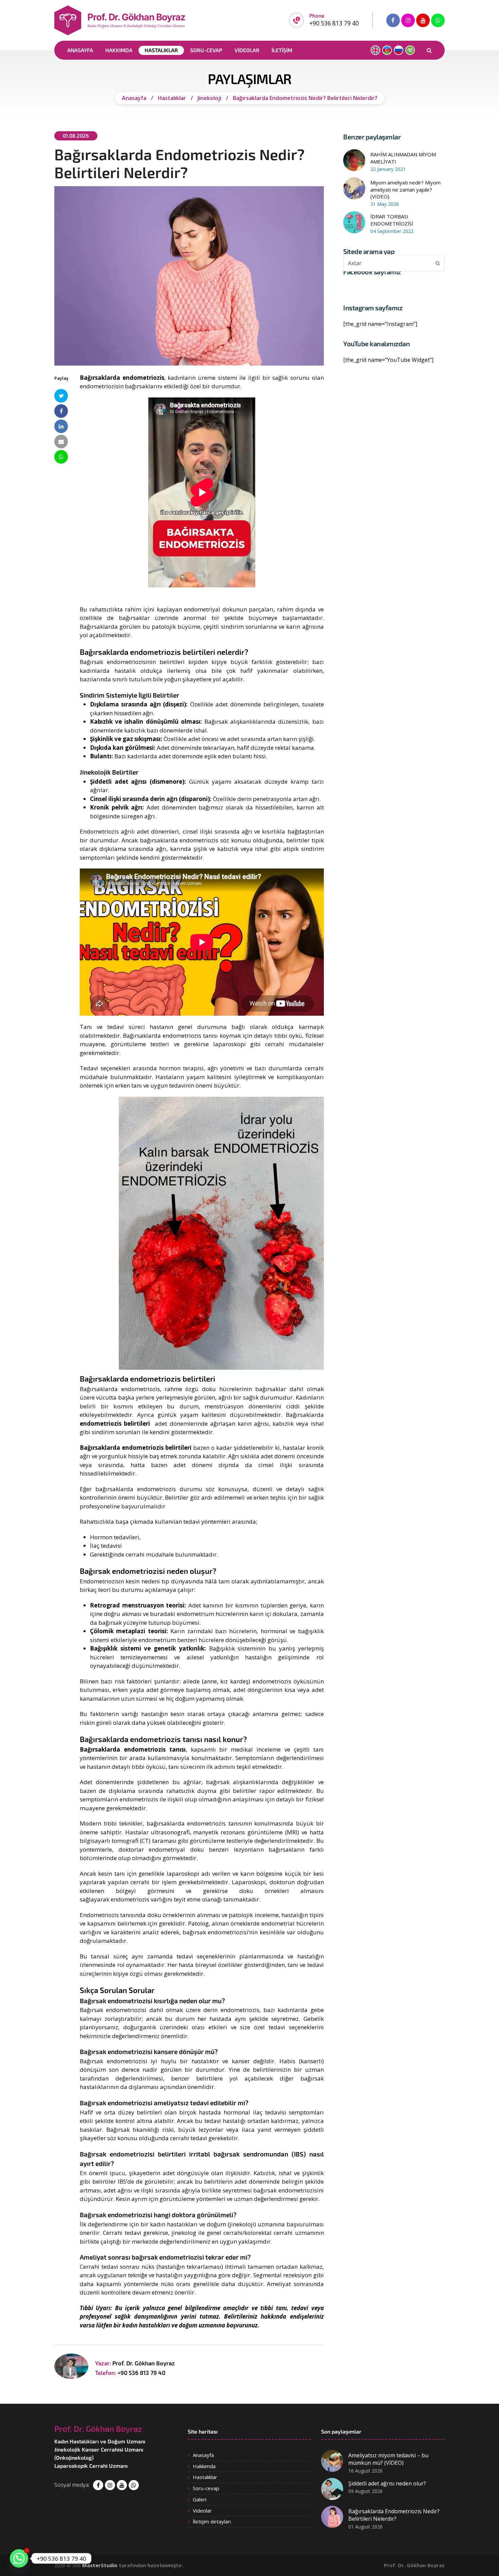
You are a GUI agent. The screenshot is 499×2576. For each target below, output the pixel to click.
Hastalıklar (205, 2477)
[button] (61, 396)
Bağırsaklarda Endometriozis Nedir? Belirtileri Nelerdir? (394, 2515)
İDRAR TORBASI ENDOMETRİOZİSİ (392, 220)
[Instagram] (408, 20)
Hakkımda (204, 2466)
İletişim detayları (212, 2521)
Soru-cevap (206, 2488)
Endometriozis (99, 831)
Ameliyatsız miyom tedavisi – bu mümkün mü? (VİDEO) (388, 2459)
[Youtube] (423, 20)
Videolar (202, 2511)
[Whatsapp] (438, 20)
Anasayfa (203, 2455)
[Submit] (438, 263)
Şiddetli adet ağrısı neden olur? (387, 2483)
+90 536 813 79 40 (141, 2373)
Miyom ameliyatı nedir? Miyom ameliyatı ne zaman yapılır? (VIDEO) (405, 190)
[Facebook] (393, 20)
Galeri (200, 2499)
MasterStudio (100, 2565)
